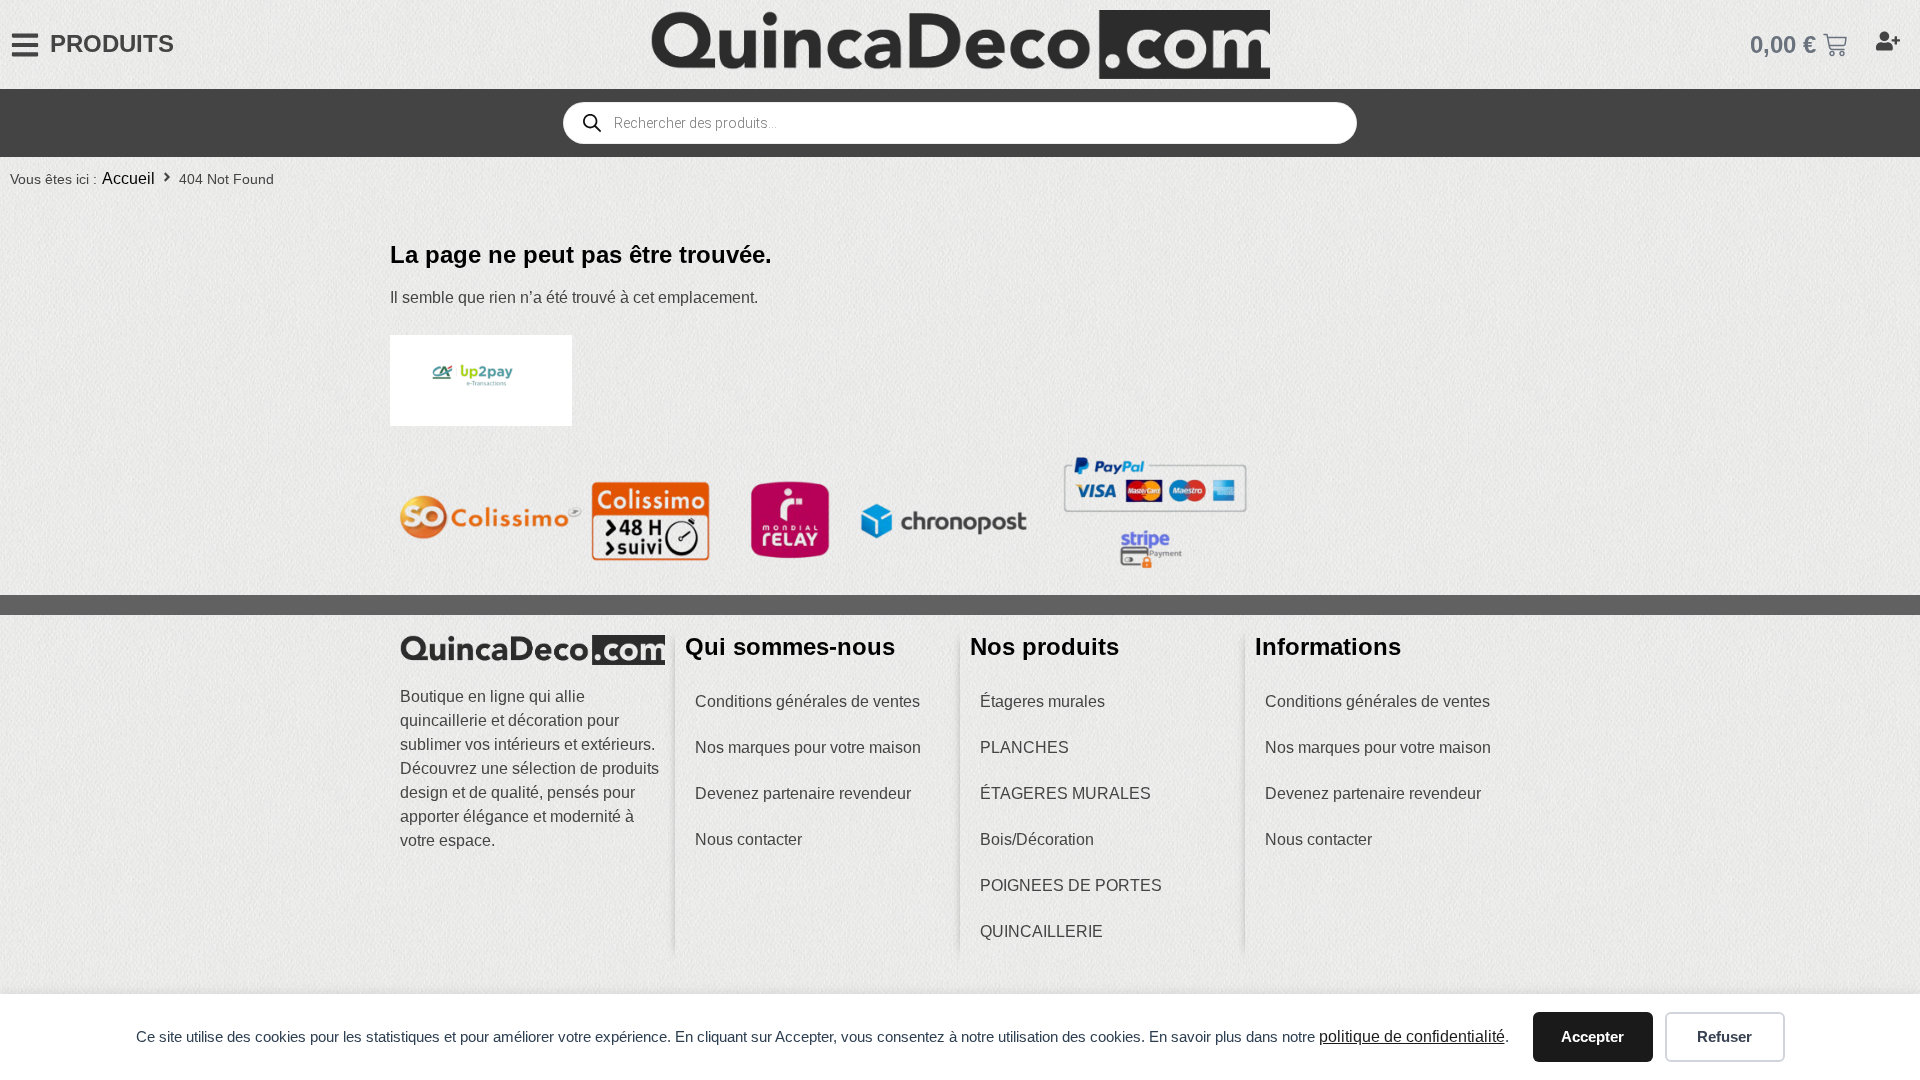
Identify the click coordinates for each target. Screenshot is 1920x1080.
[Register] (1890, 45)
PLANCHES (1024, 747)
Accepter (1592, 1036)
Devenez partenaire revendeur (803, 793)
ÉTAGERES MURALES (1065, 793)
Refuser (1724, 1036)
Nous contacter (748, 839)
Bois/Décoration (1037, 839)
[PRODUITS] (25, 45)
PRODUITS (112, 43)
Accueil (128, 178)
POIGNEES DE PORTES (1071, 885)
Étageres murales (1042, 701)
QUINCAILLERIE (1041, 931)
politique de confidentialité (1412, 1036)
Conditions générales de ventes (807, 701)
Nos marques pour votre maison (808, 747)
